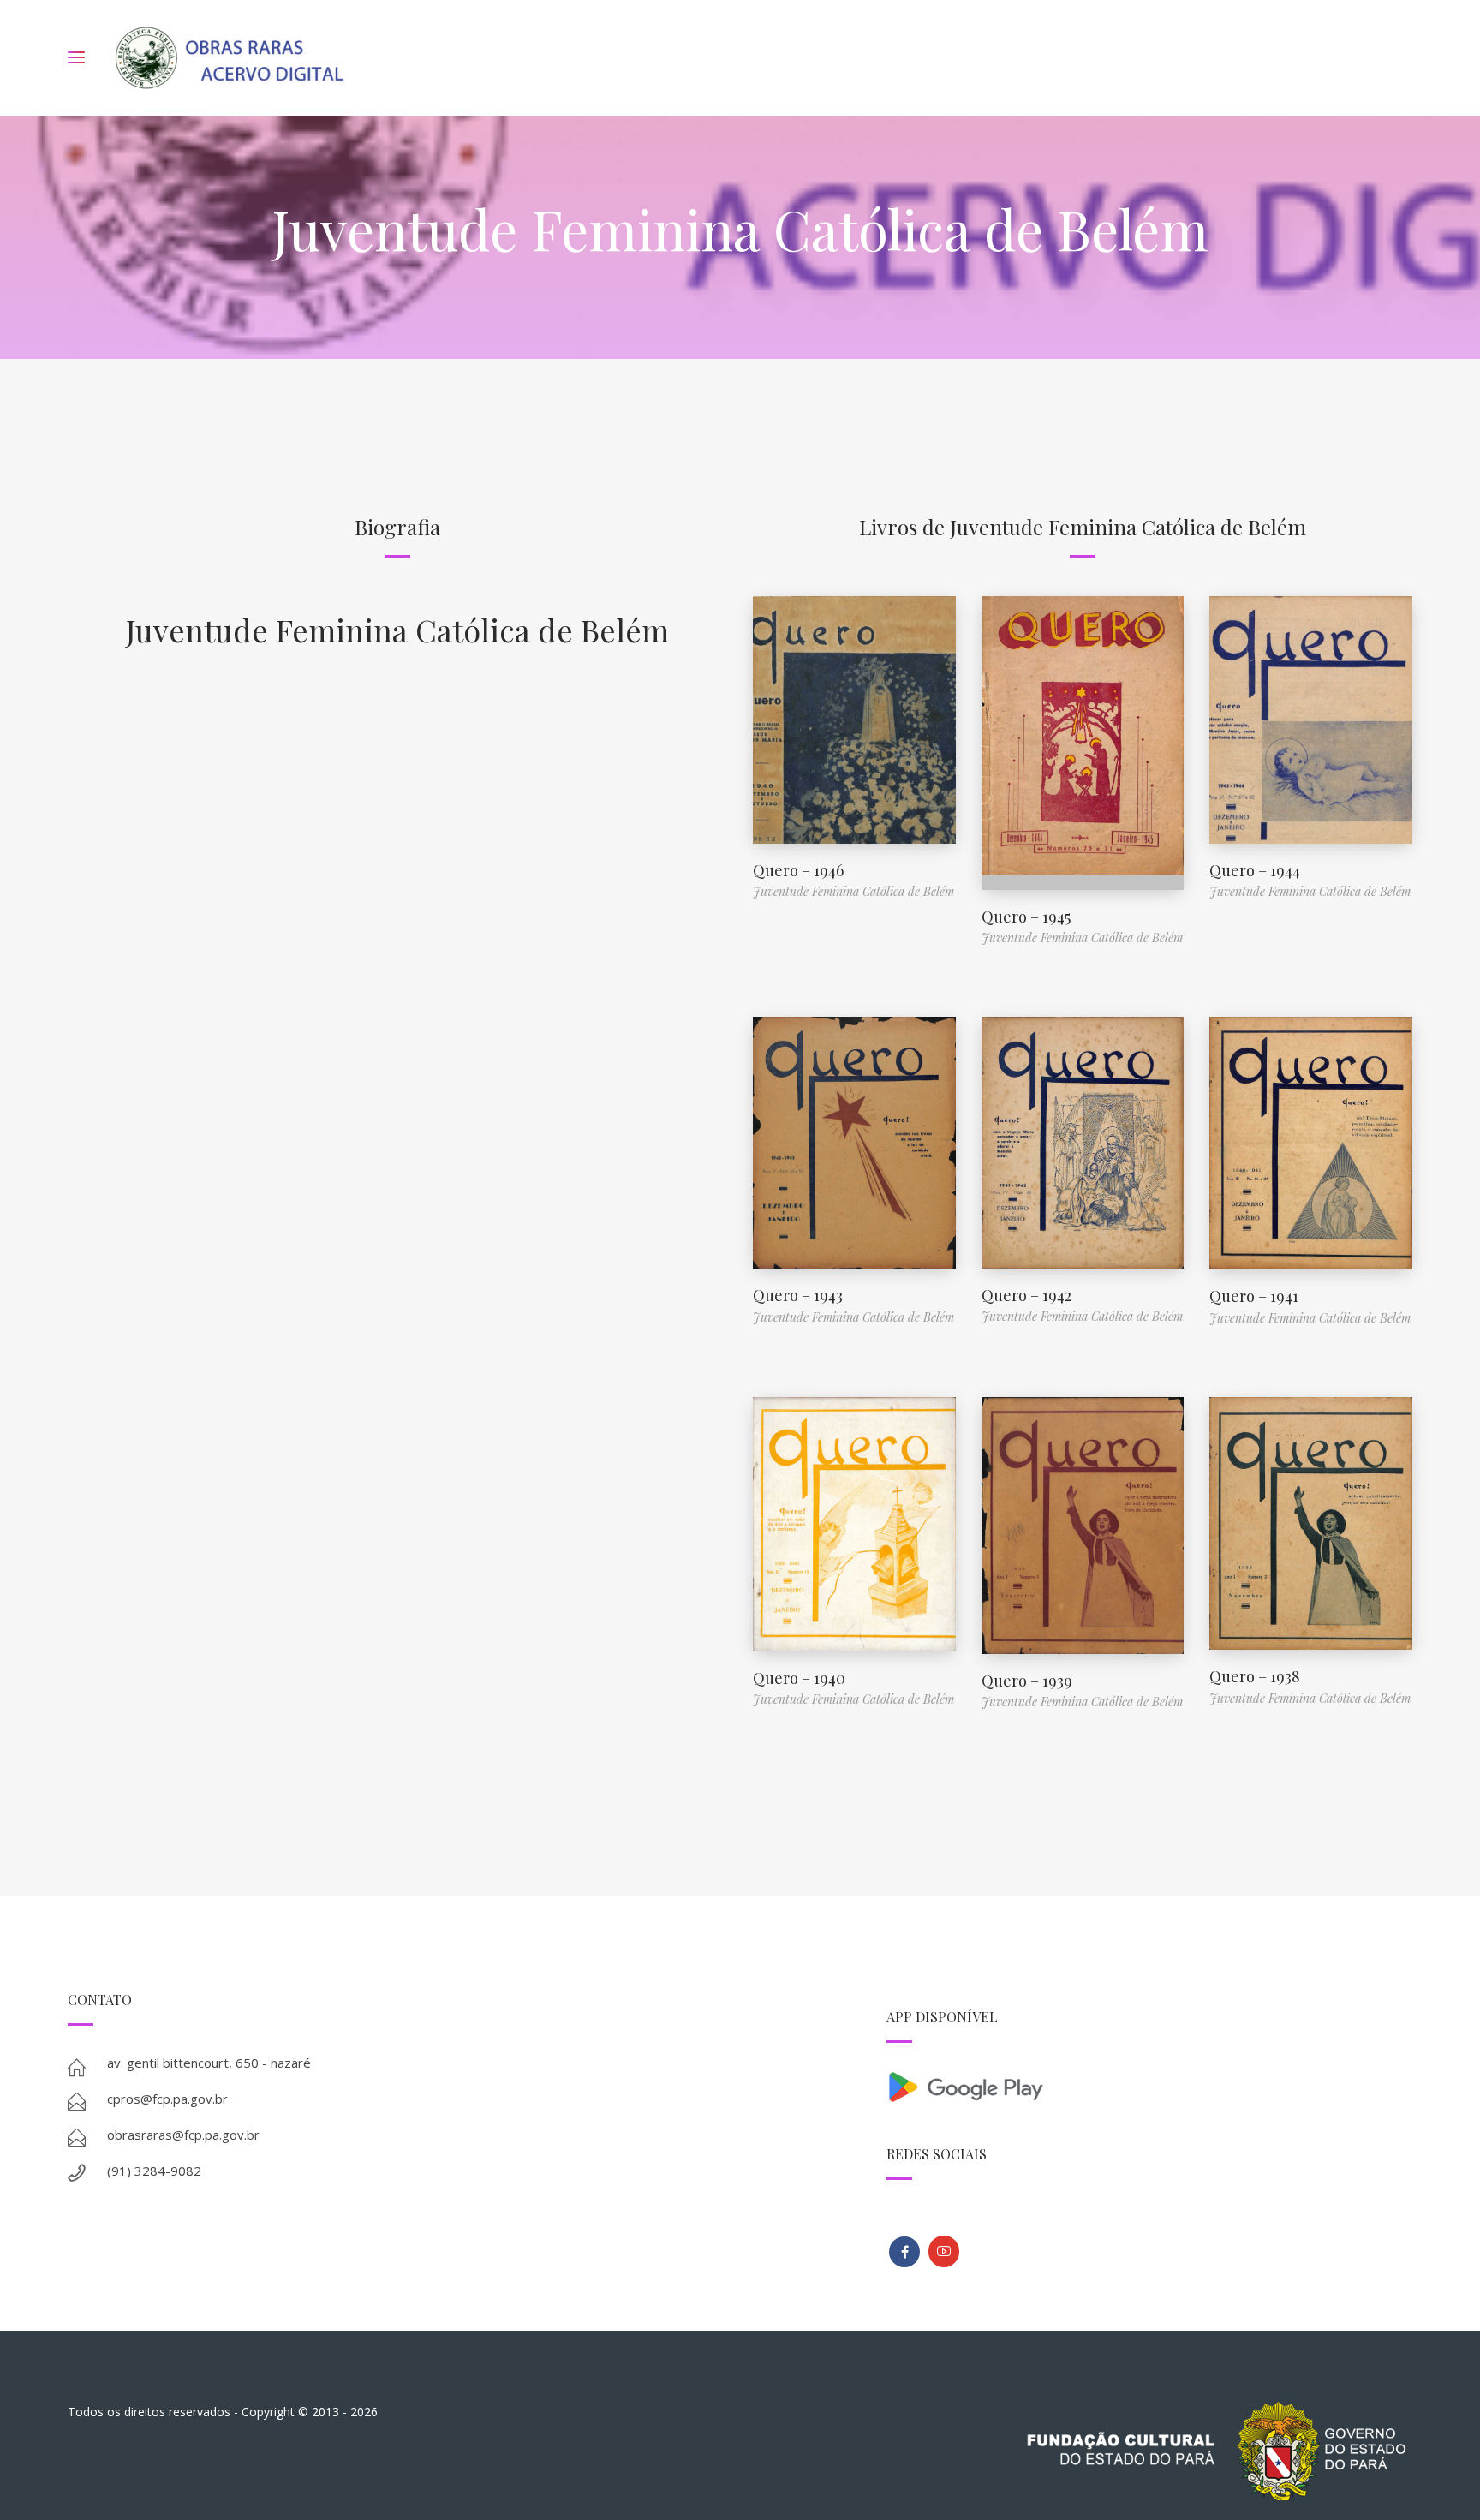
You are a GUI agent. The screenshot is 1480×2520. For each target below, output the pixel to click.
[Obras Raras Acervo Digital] (229, 58)
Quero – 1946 (798, 870)
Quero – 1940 (799, 1678)
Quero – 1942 (1026, 1295)
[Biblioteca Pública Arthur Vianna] (904, 2252)
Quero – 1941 (1254, 1296)
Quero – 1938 (1255, 1676)
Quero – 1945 (1026, 917)
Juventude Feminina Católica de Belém (397, 630)
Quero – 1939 (1027, 1681)
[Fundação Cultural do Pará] (944, 2251)
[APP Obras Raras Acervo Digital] (1149, 2085)
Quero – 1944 (1255, 870)
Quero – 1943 (798, 1295)
